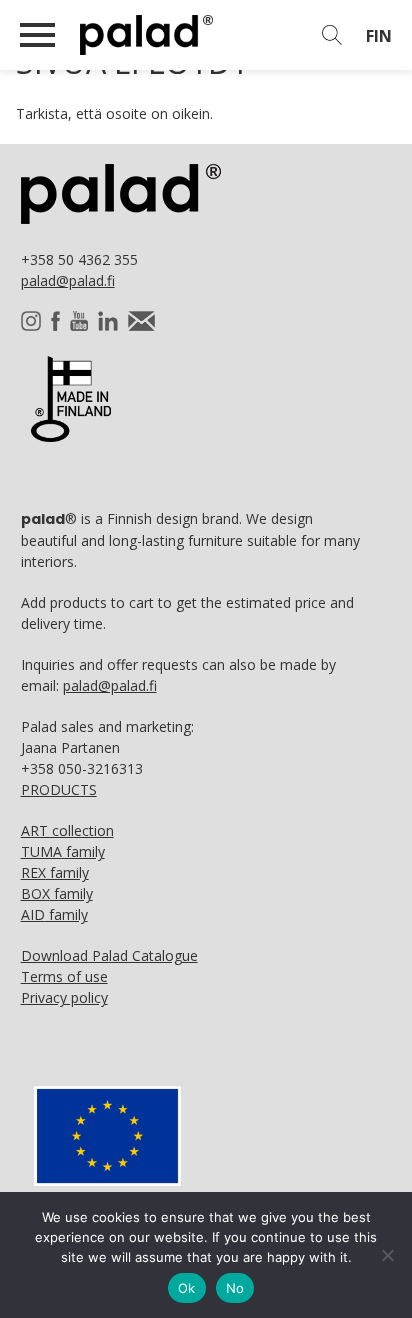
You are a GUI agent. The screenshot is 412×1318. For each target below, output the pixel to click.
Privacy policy (64, 997)
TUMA (63, 851)
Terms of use (64, 976)
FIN (379, 36)
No (235, 1288)
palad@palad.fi (68, 280)
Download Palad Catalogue (109, 955)
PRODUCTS (59, 789)
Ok (187, 1288)
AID (54, 914)
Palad (183, 35)
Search (332, 35)
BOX (57, 893)
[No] (387, 1255)
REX (55, 872)
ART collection (67, 830)
